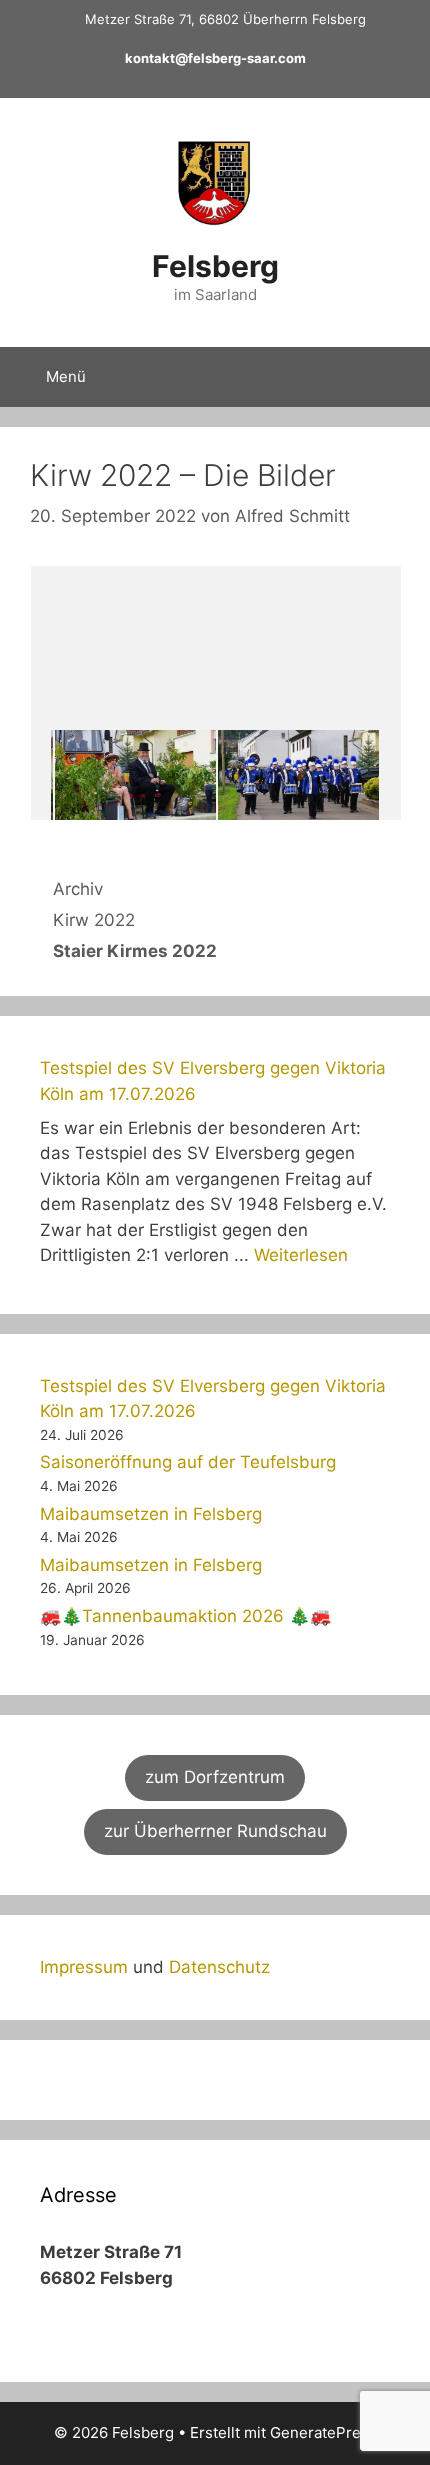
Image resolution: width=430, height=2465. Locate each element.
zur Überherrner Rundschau (215, 1831)
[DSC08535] (298, 775)
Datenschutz (219, 1967)
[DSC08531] (135, 775)
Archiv (78, 889)
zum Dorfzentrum (215, 1777)
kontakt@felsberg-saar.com (215, 58)
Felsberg (215, 266)
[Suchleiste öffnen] (400, 377)
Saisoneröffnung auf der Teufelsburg (188, 1462)
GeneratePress (323, 2432)
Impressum (84, 1967)
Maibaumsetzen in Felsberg (151, 1514)
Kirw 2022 (94, 920)
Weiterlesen (301, 1255)
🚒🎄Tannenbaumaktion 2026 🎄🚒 (185, 1616)
